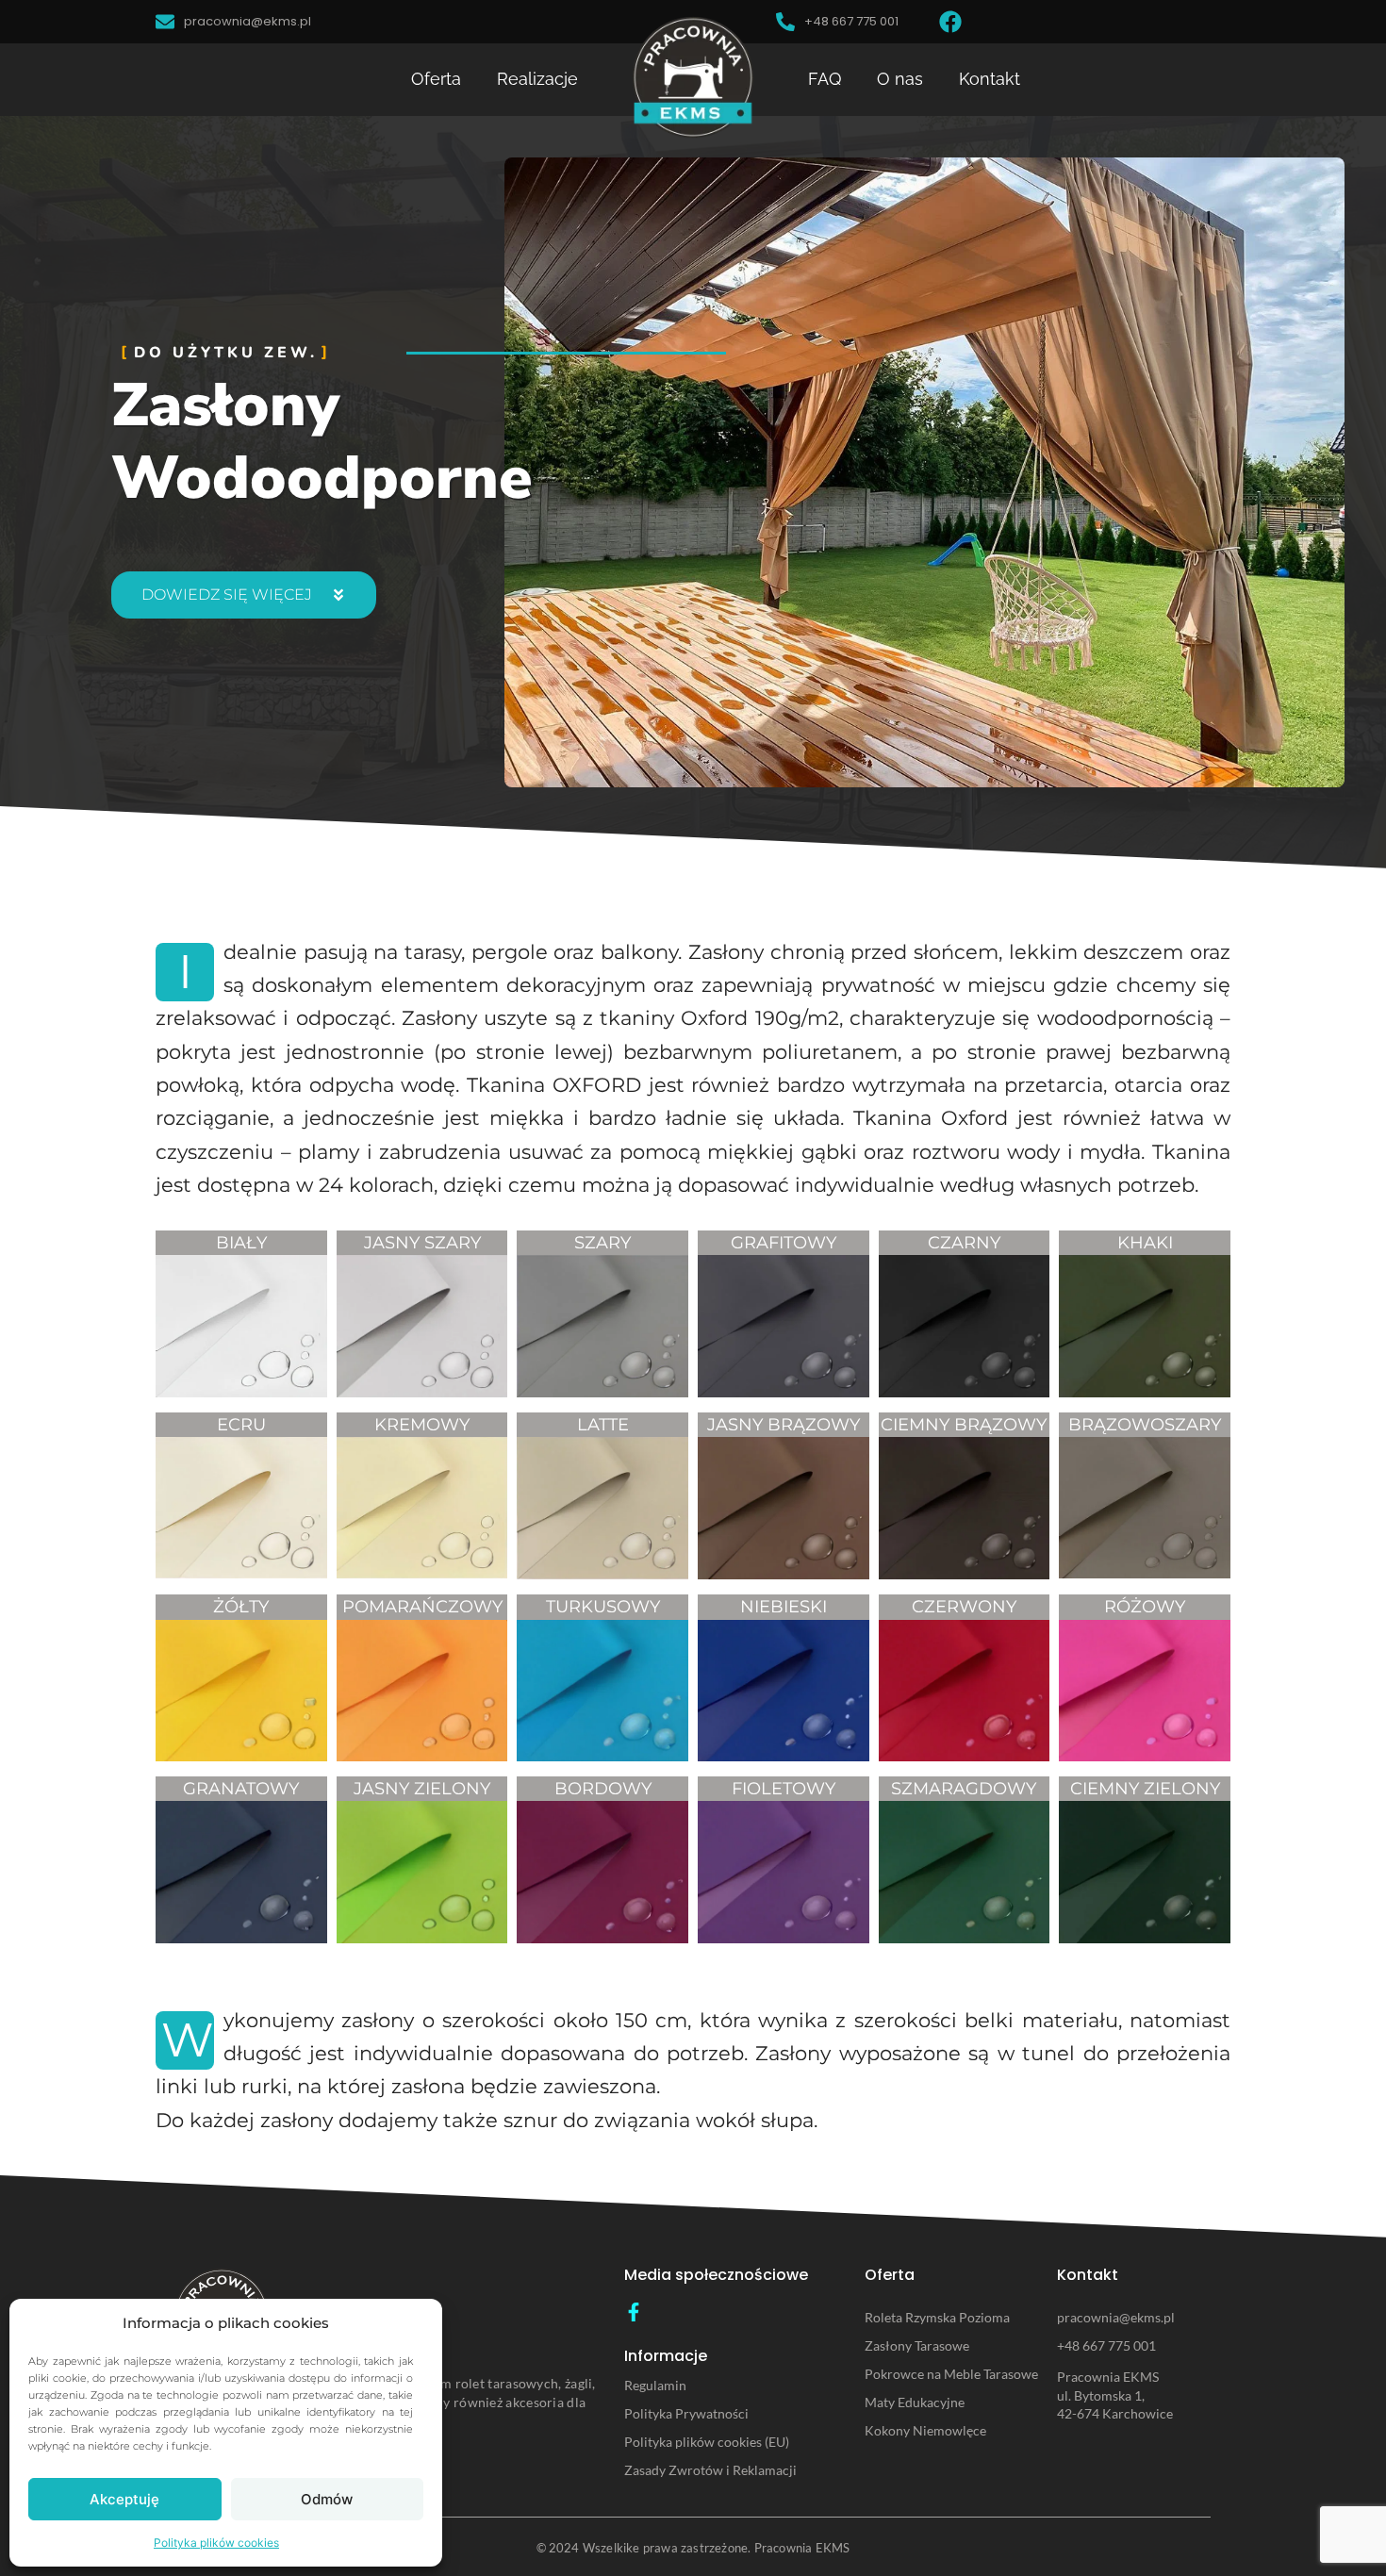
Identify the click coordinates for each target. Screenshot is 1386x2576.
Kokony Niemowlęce (925, 2430)
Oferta (436, 79)
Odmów (327, 2499)
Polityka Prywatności (686, 2413)
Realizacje (537, 79)
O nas (900, 79)
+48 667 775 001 (1106, 2345)
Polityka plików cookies (216, 2543)
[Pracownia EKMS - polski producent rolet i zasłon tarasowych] (693, 77)
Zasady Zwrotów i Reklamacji (710, 2470)
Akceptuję (124, 2499)
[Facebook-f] (634, 2312)
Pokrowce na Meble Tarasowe (951, 2374)
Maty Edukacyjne (915, 2402)
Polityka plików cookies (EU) (707, 2442)
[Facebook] (950, 22)
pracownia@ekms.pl (1116, 2317)
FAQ (825, 79)
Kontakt (990, 79)
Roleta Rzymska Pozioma (937, 2317)
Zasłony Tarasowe (917, 2345)
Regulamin (655, 2385)
